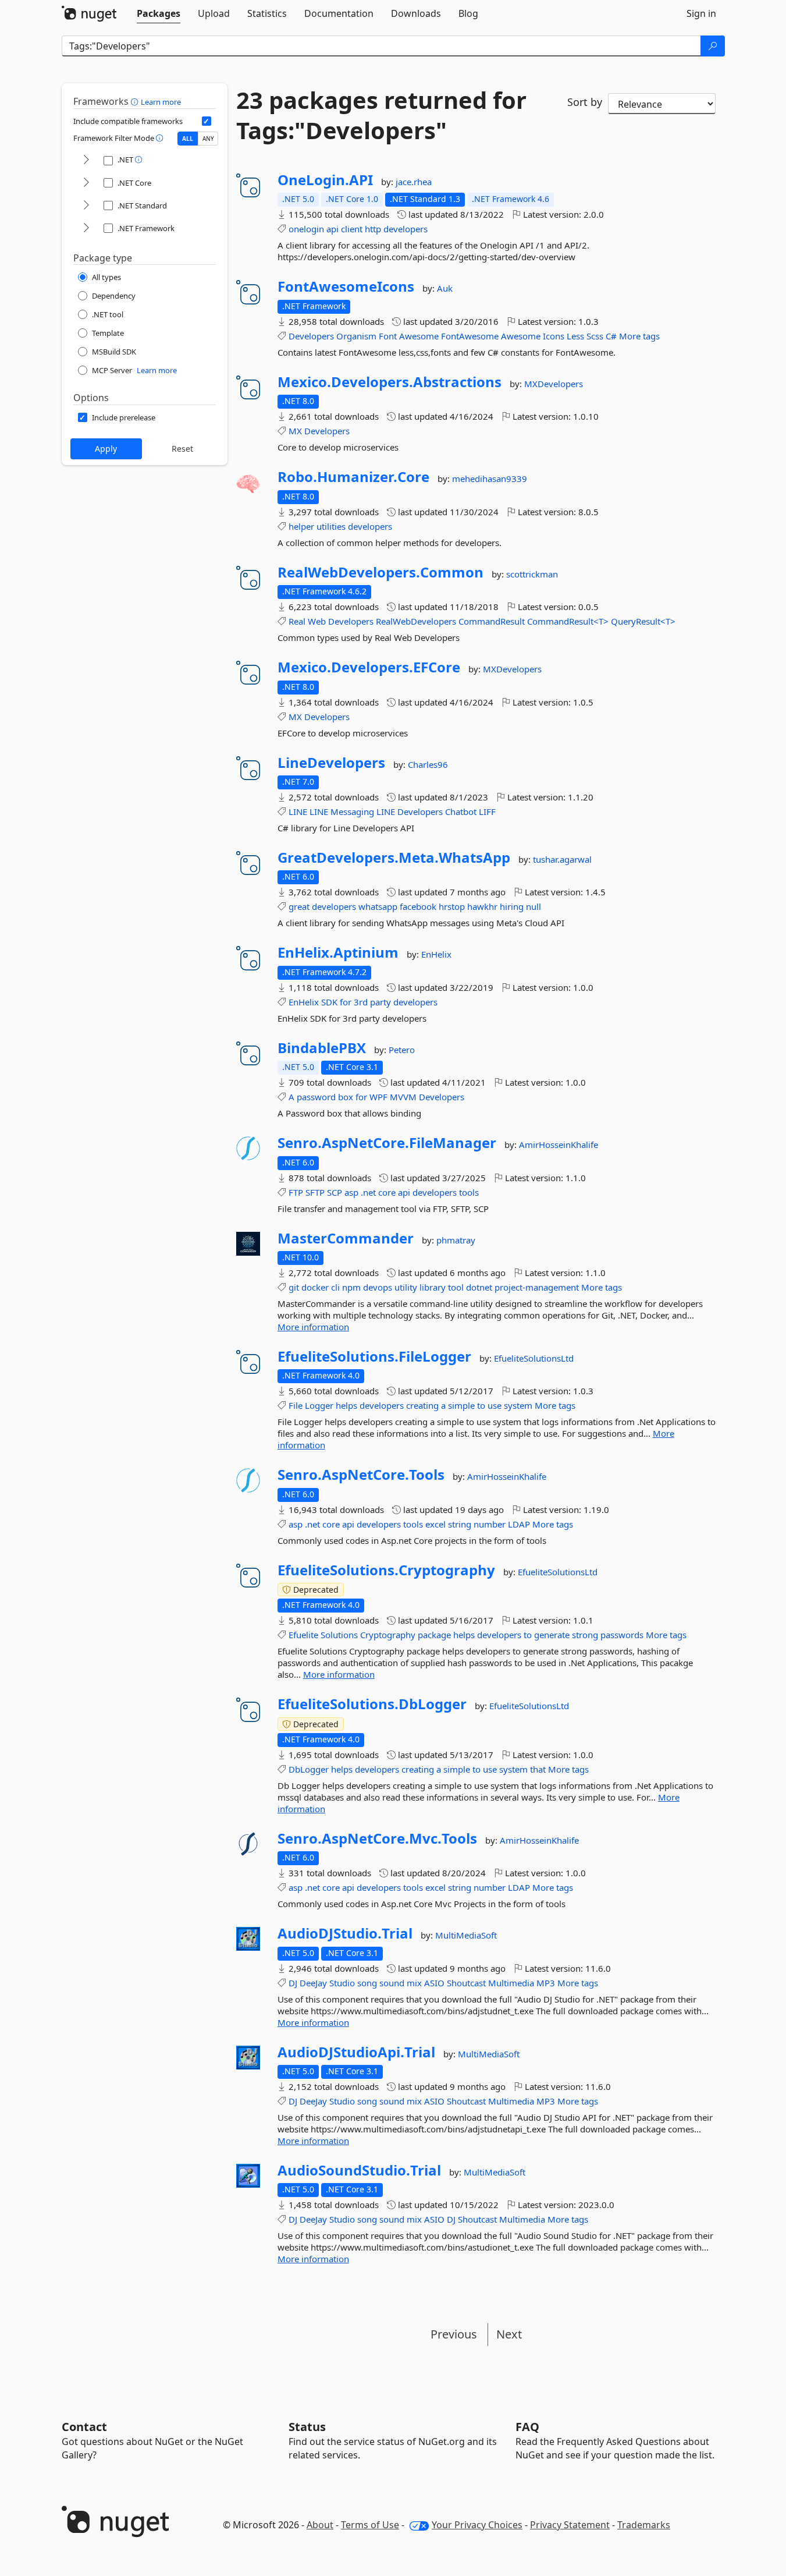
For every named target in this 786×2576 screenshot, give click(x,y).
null (534, 906)
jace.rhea (414, 182)
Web (317, 621)
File (296, 1405)
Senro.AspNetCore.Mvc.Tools (377, 1838)
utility (406, 1287)
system (518, 1405)
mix (414, 1983)
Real (297, 621)
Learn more (161, 102)
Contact (84, 2427)
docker (315, 1287)
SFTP (315, 1192)
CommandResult (492, 621)
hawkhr (482, 906)
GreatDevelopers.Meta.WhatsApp (394, 858)
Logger (319, 1405)
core (387, 1192)
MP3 (546, 1983)
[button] (136, 101)
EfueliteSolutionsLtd (534, 1358)
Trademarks (644, 2525)
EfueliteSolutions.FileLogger (374, 1356)
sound (392, 1983)
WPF (378, 1097)
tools (469, 1192)
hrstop (452, 906)
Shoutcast (466, 1983)
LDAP (519, 1524)
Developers (311, 336)
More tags (639, 336)
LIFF (487, 812)
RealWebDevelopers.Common (380, 572)
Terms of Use (370, 2525)
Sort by (585, 102)
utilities (331, 526)
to (481, 1405)
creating (422, 1405)
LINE (298, 812)
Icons (554, 336)
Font (388, 336)
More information (313, 1327)
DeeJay (313, 1983)
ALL (188, 139)
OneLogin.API (325, 180)
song (367, 1983)
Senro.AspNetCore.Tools (361, 1475)
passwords (622, 1635)
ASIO (434, 1983)
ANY (208, 139)
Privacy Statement (570, 2525)
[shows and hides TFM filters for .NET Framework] (86, 228)
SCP (335, 1192)
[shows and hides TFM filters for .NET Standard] (86, 206)
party (380, 1002)
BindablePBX (322, 1048)
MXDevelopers (554, 384)
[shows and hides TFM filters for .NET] (86, 160)
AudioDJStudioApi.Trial (356, 2052)
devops (378, 1287)
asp (351, 1192)
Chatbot (461, 812)
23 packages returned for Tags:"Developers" (381, 115)
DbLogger (309, 1769)
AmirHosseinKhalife (559, 1145)
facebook (418, 906)
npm (351, 1287)
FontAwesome (470, 336)
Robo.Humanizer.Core (353, 477)
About (320, 2525)
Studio (342, 1983)
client (352, 229)
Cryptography (388, 1635)
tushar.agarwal (562, 859)
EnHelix (436, 954)
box (346, 1097)
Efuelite (303, 1635)
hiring (512, 906)
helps (346, 1405)
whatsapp (378, 906)
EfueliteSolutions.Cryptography (386, 1570)
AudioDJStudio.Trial (345, 1933)
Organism (356, 336)
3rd (361, 1002)
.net (368, 1192)
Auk (445, 288)
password (316, 1097)
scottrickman (532, 574)
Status (307, 2427)
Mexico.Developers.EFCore (369, 667)
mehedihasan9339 (490, 479)
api (332, 229)
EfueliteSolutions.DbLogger (372, 1704)
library (433, 1287)
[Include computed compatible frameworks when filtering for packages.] (207, 121)
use (495, 1405)
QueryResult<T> (643, 621)
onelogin (306, 229)
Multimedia (511, 1983)
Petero (402, 1050)
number (490, 1524)
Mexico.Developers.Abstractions (390, 382)
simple (461, 1405)
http (373, 229)
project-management (537, 1287)
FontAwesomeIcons (346, 286)
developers (406, 229)
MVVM (403, 1097)
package (434, 1635)
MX (295, 431)
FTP (296, 1192)
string (460, 1524)
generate (552, 1635)
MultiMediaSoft (466, 1935)
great (299, 906)
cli (335, 1287)
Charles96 (428, 764)
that (538, 1769)
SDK (329, 1002)
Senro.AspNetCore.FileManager (387, 1143)
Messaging (352, 812)
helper (301, 526)
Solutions (339, 1635)
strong (585, 1635)
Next (509, 2334)
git (294, 1287)
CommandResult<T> (568, 621)
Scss (595, 336)
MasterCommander (346, 1238)
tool (456, 1287)
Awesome (419, 336)
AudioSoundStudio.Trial (359, 2170)
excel (435, 1524)
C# (611, 336)
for (346, 1002)
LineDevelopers (331, 763)
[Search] (713, 46)
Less (575, 336)
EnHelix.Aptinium (338, 952)
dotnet (479, 1287)
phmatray (456, 1240)
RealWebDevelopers (416, 621)
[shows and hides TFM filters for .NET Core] (86, 183)
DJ (293, 1983)
